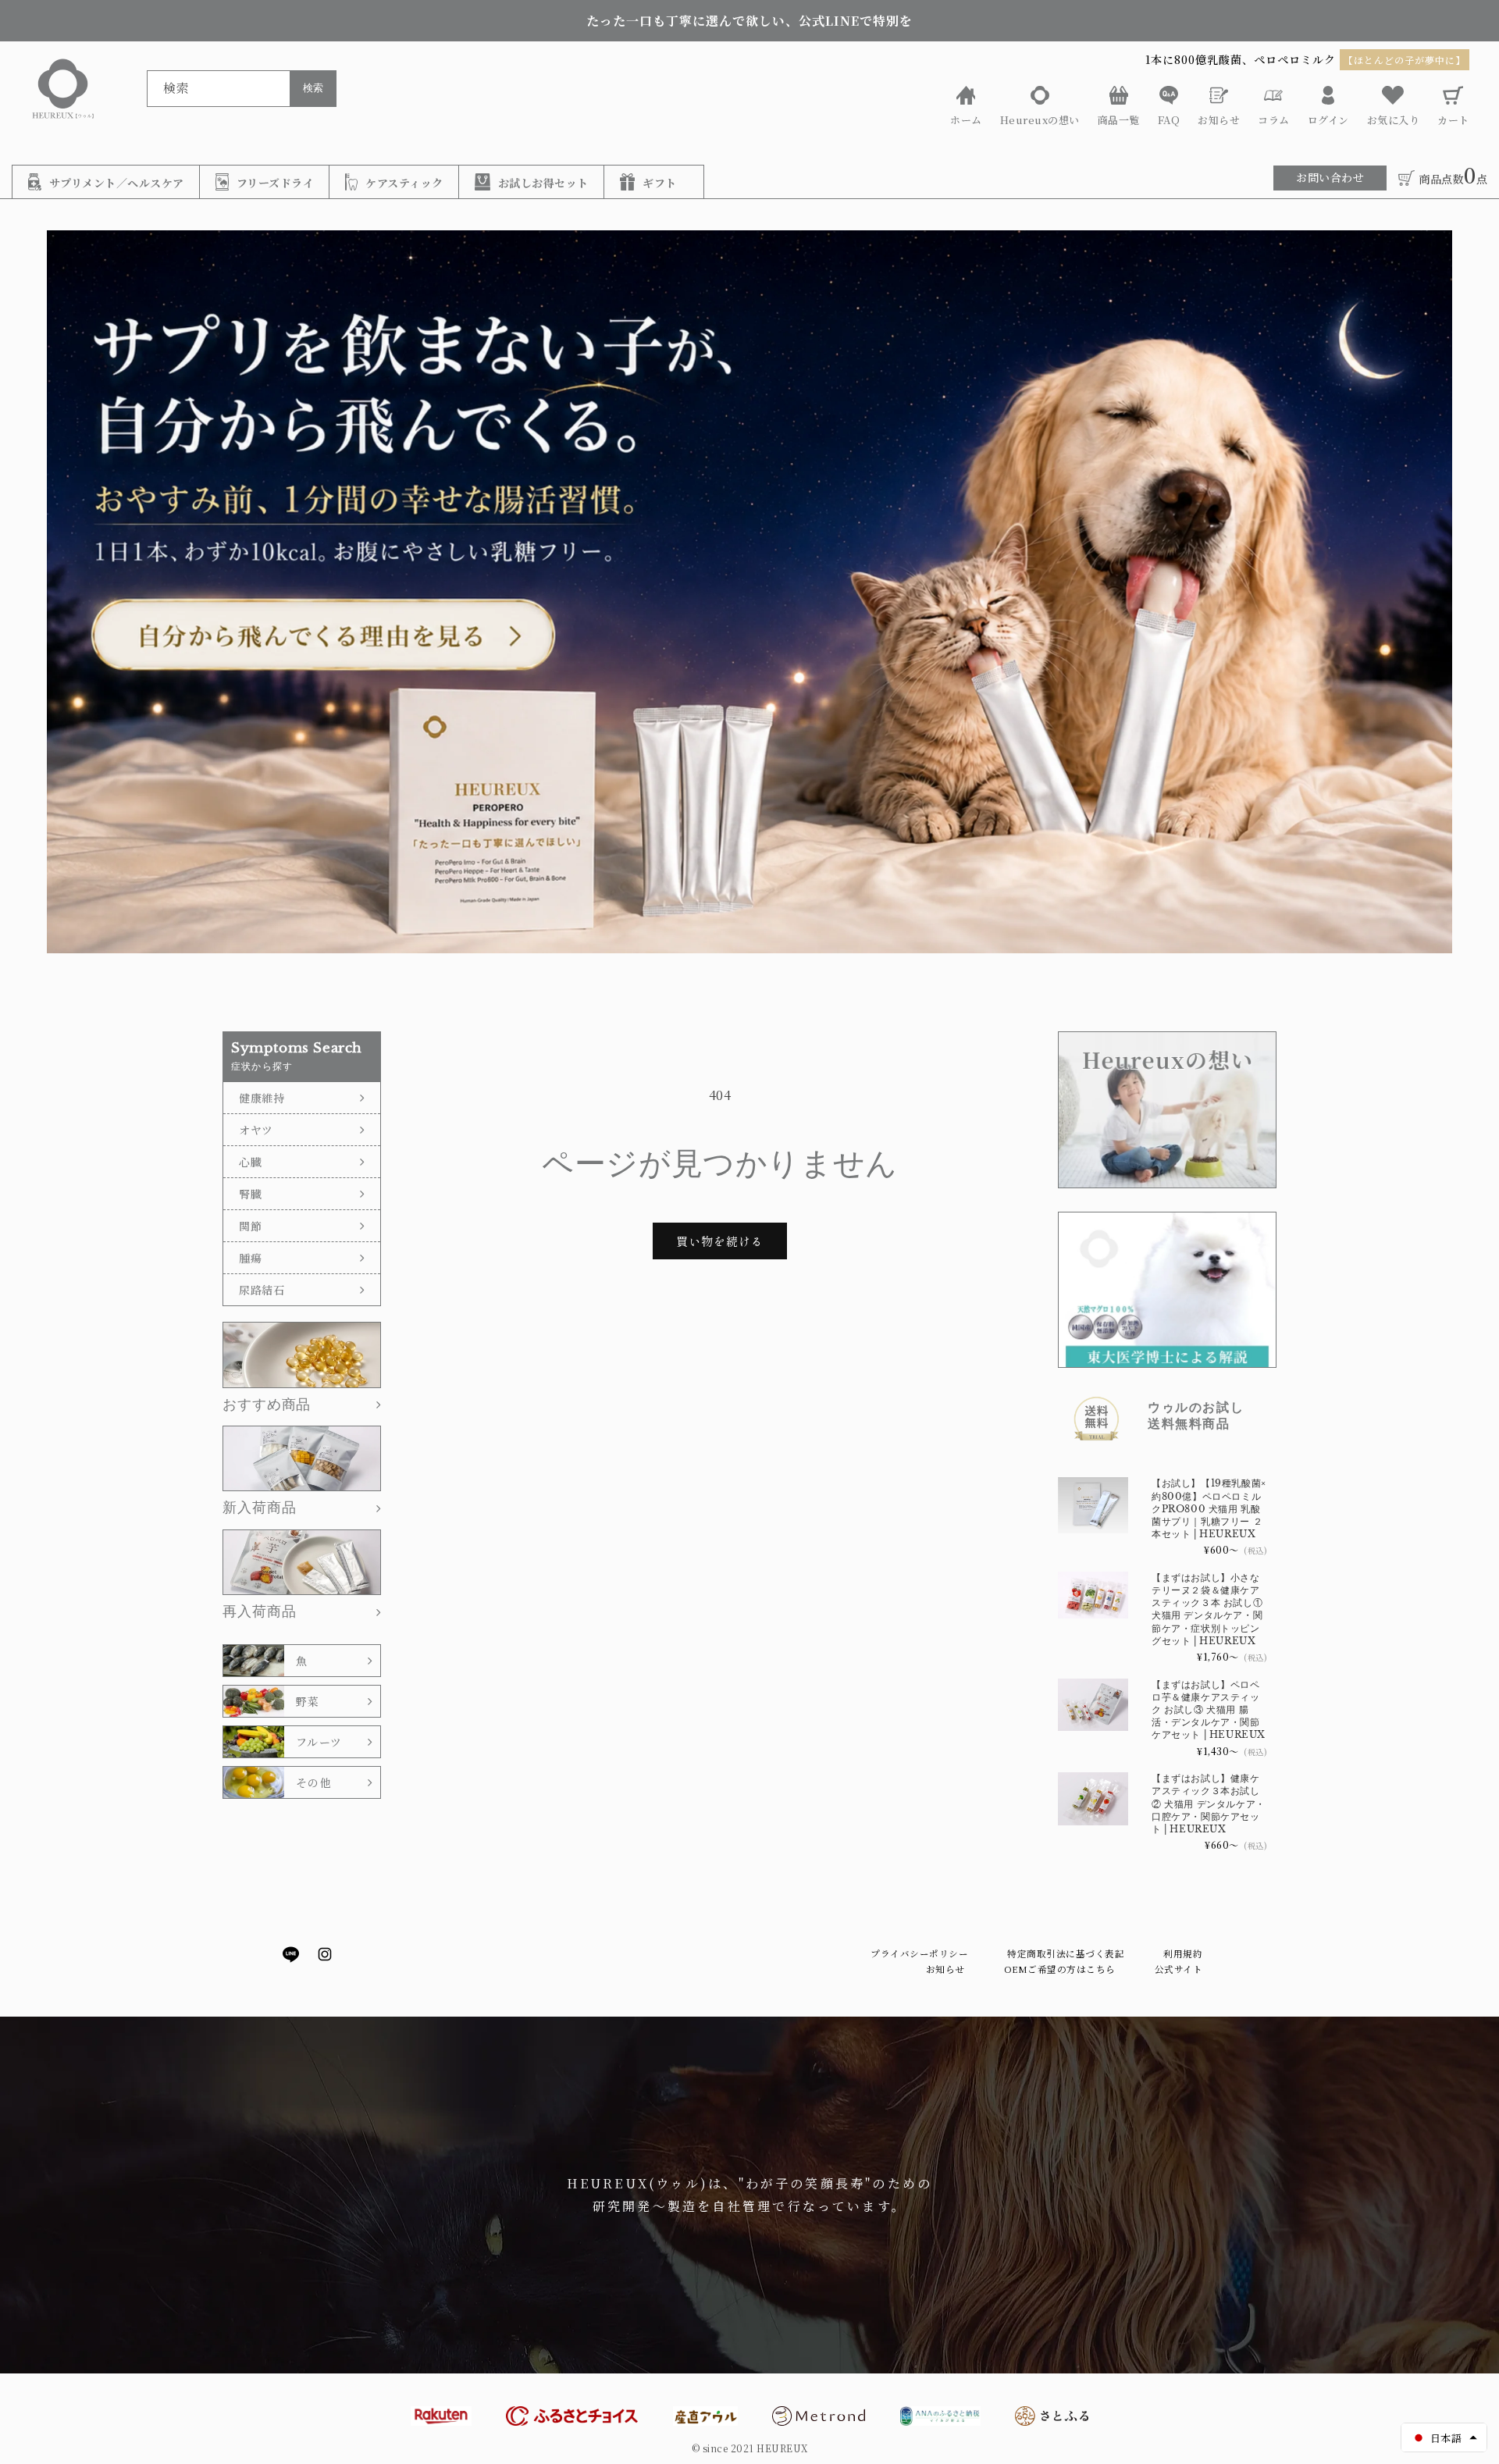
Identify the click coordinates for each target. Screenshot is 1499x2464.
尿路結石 (262, 1290)
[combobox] (230, 89)
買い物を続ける (720, 1241)
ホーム (966, 120)
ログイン (1328, 120)
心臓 (250, 1162)
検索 (313, 88)
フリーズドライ (276, 183)
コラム (1274, 120)
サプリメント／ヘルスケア (117, 183)
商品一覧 (1119, 120)
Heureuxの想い (1040, 120)
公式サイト (1179, 1969)
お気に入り (1394, 120)
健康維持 (262, 1098)
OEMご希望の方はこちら (1060, 1969)
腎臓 (250, 1194)
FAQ (1169, 120)
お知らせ (1219, 120)
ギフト (660, 183)
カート (1453, 120)
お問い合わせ (1330, 177)
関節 (250, 1226)
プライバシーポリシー (919, 1953)
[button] (1444, 2437)
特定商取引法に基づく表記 (1066, 1953)
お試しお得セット (543, 183)
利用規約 (1183, 1953)
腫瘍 (250, 1258)
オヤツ (256, 1130)
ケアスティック (404, 183)
